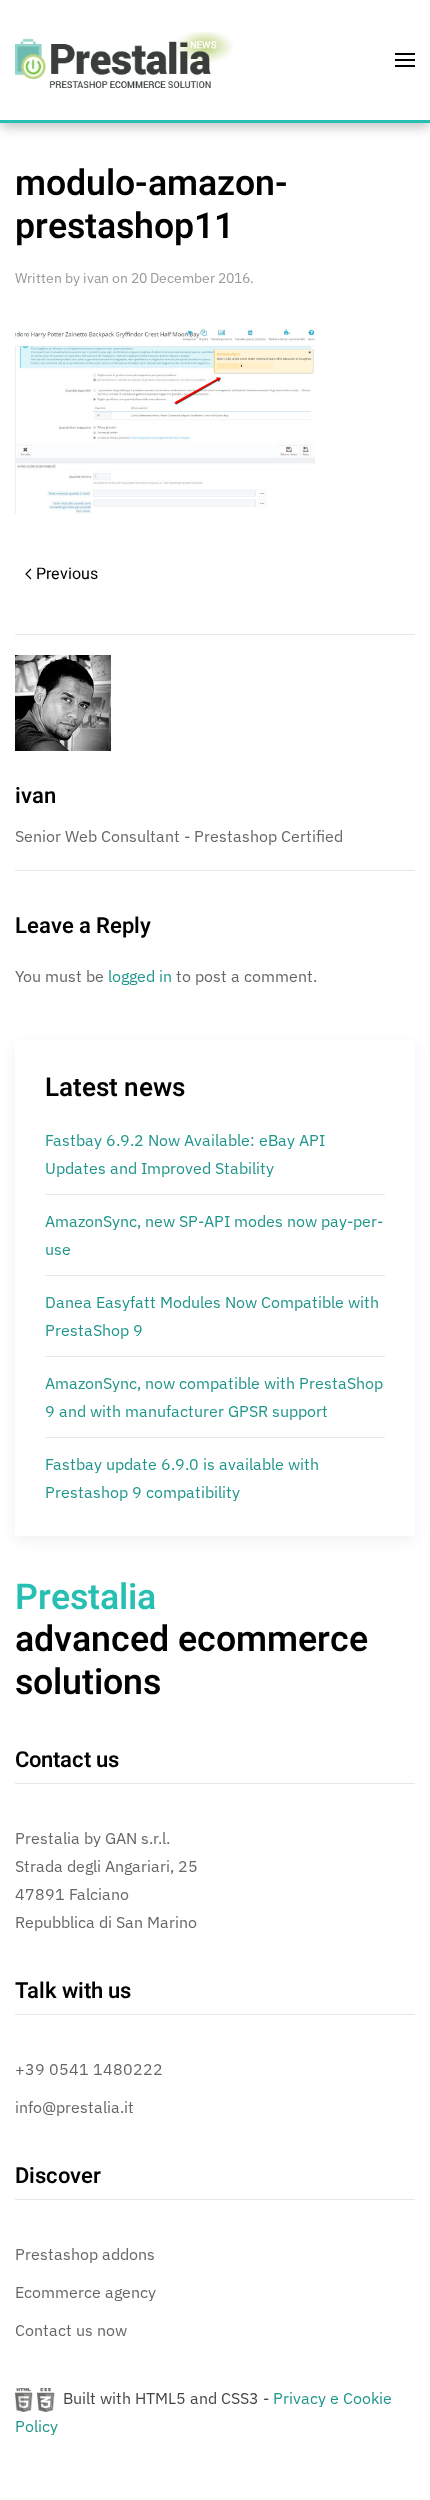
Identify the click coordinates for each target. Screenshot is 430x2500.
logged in (140, 976)
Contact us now (71, 2330)
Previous (67, 574)
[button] (405, 60)
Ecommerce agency (85, 2292)
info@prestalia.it (74, 2107)
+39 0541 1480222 (89, 2069)
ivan (96, 278)
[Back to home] (125, 60)
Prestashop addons (85, 2254)
